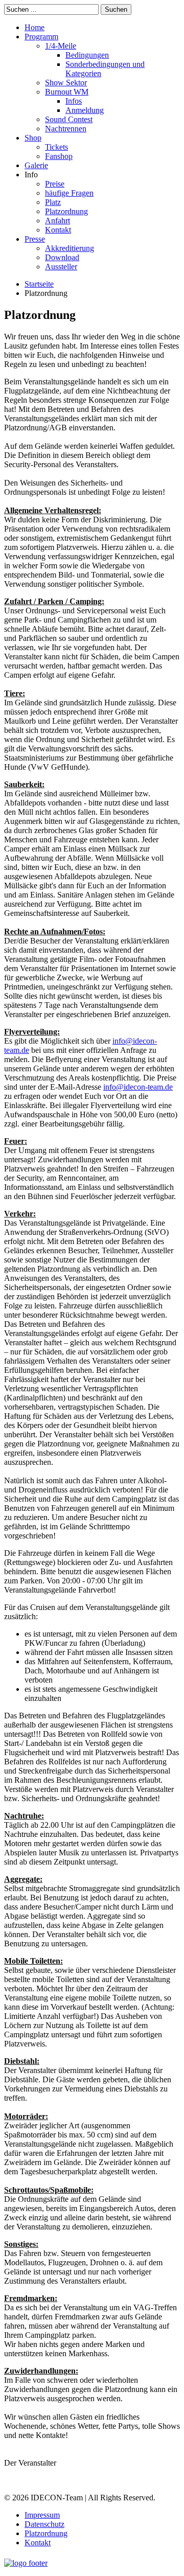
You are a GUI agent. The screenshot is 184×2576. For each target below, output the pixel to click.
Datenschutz (44, 2524)
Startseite (39, 284)
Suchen (116, 9)
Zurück (24, 2480)
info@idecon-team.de (138, 1087)
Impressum (42, 2515)
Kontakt (38, 2543)
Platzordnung (46, 2533)
